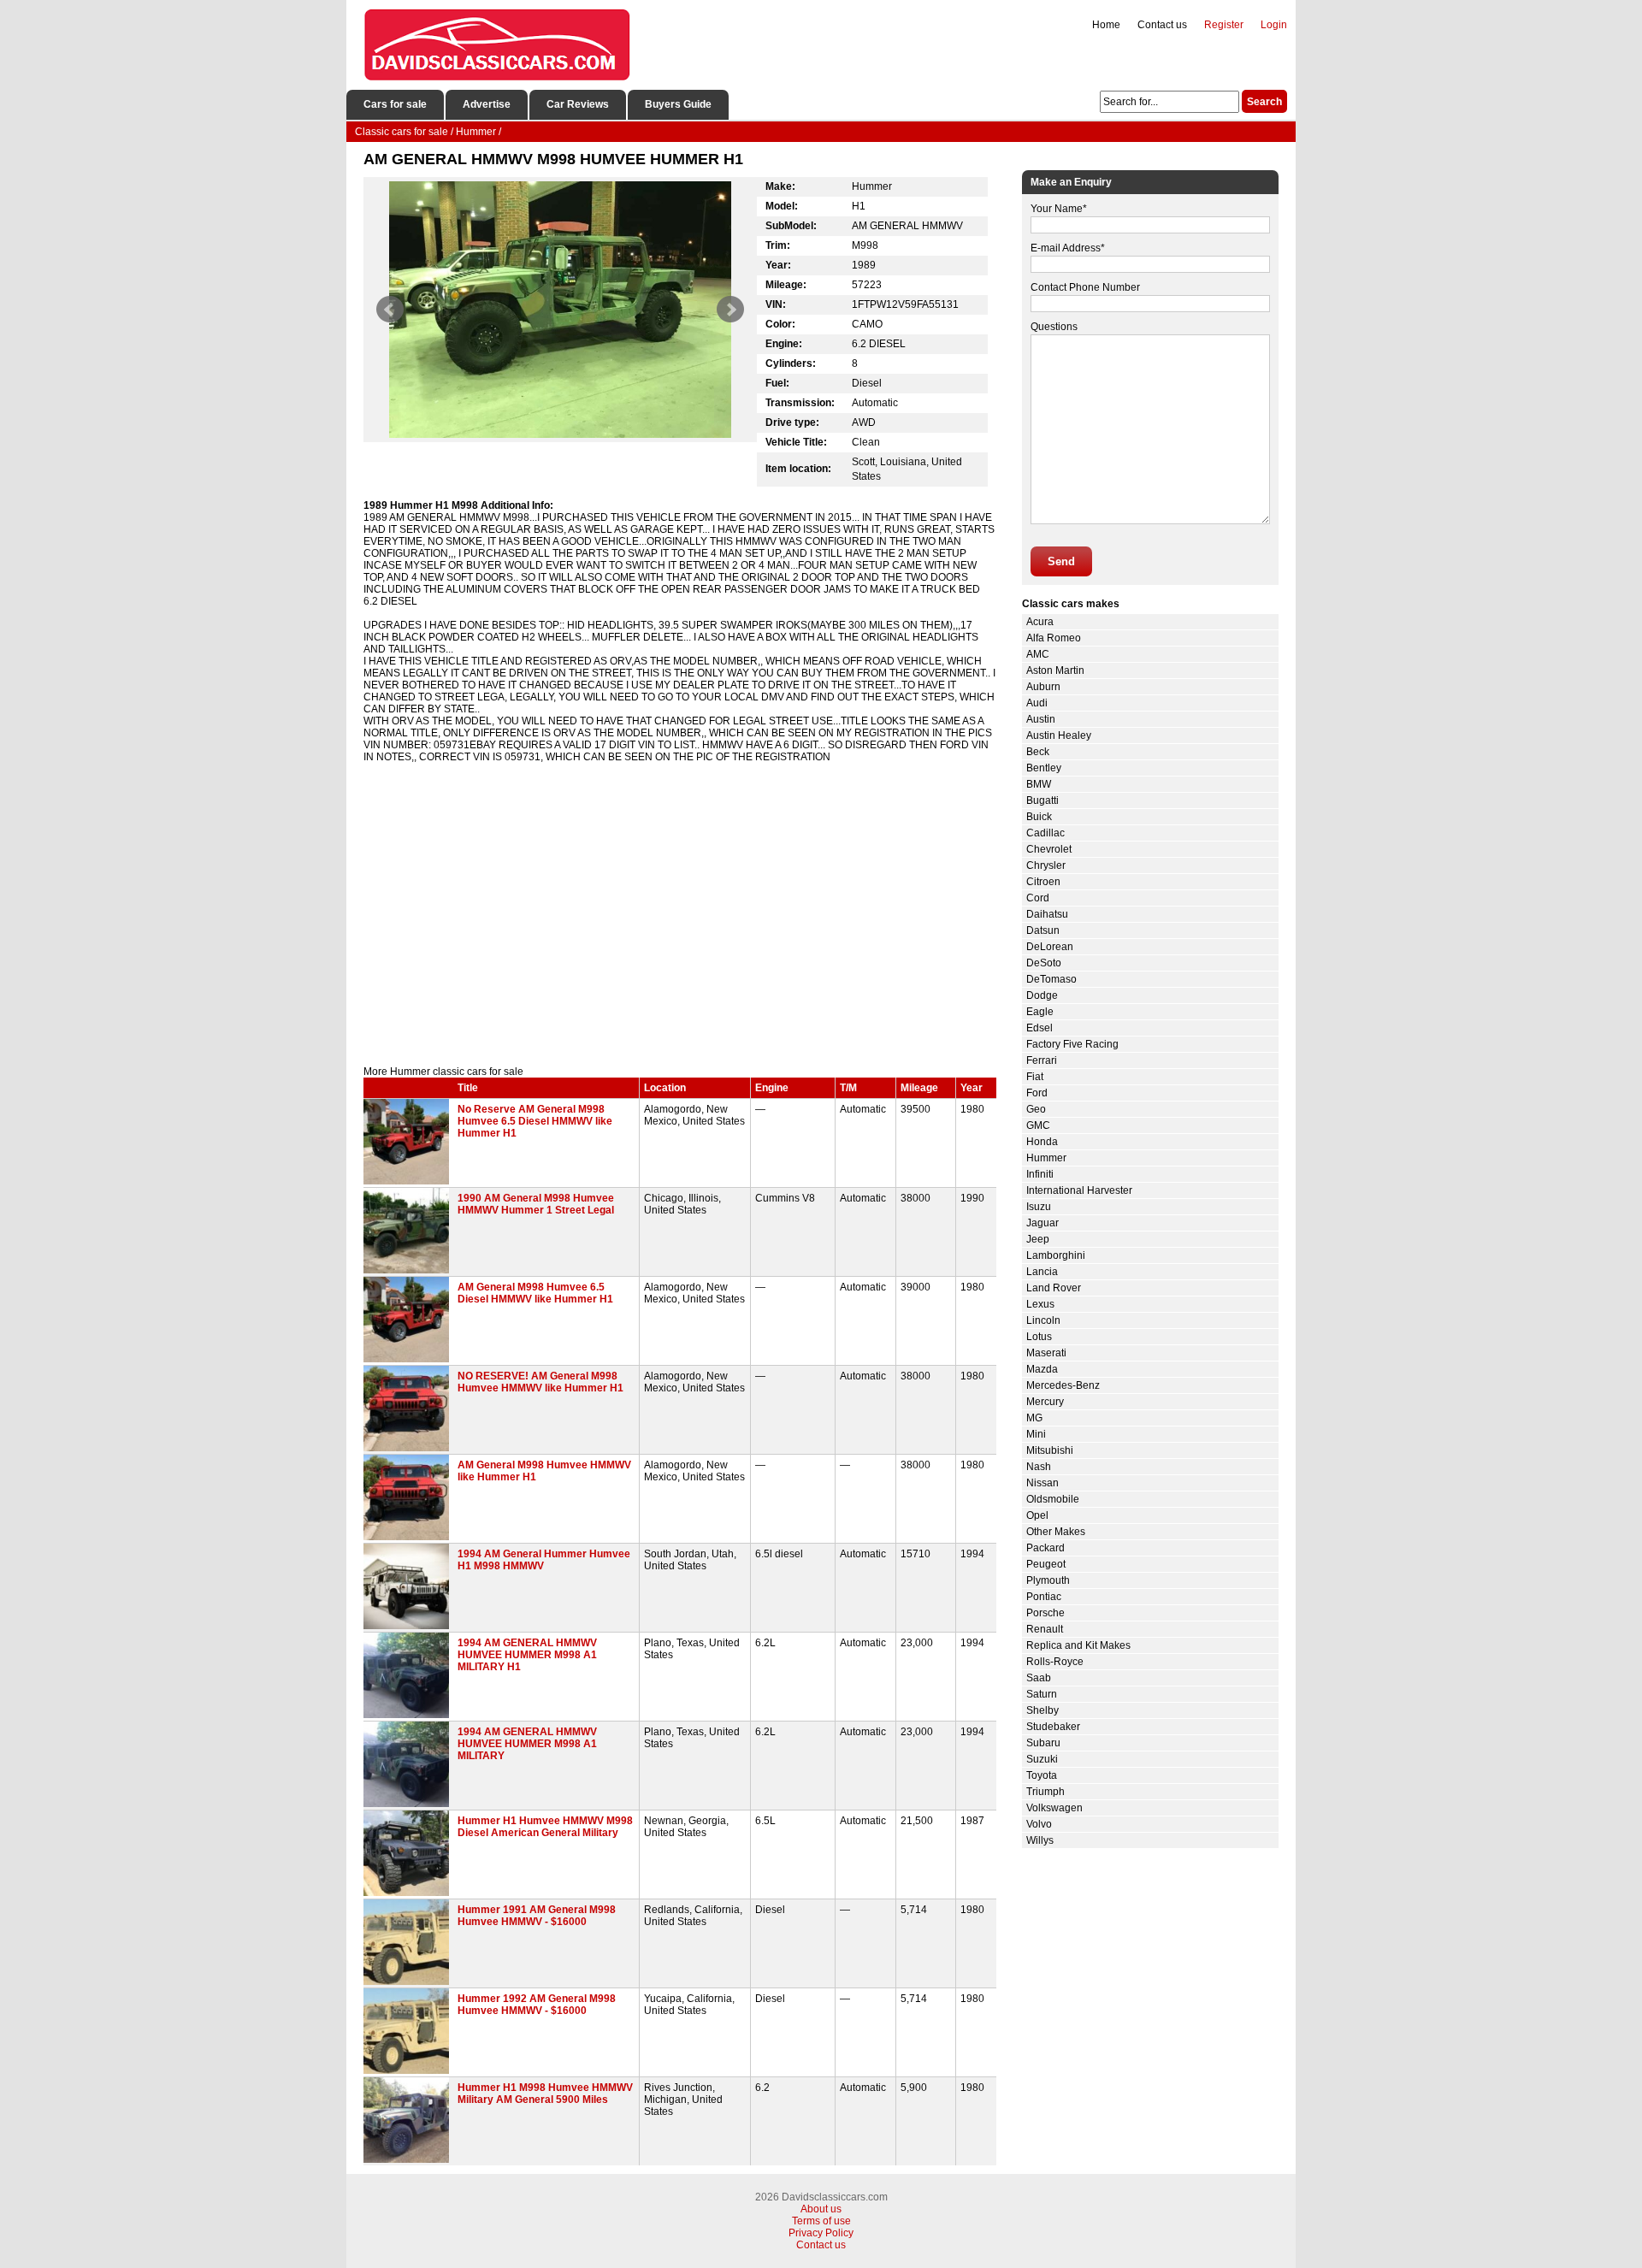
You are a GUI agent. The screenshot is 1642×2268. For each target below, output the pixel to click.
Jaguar (1042, 1223)
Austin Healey (1059, 735)
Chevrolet (1049, 849)
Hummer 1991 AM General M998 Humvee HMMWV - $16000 (537, 1916)
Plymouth (1048, 1580)
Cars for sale (395, 104)
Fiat (1035, 1077)
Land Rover (1054, 1288)
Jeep (1038, 1239)
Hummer (1046, 1158)
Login (1274, 25)
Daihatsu (1047, 914)
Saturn (1042, 1694)
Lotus (1039, 1337)
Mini (1036, 1434)
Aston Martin (1055, 670)
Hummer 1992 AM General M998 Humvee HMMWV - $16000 (537, 2005)
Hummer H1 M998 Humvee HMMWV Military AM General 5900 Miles (545, 2094)
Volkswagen (1054, 1808)
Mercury (1045, 1402)
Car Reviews (578, 104)
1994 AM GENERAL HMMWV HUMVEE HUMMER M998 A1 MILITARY (527, 1744)
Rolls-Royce (1055, 1662)
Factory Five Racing (1072, 1044)
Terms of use (821, 2221)
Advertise (487, 104)
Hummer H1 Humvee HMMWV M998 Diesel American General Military (545, 1827)
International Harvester (1079, 1190)
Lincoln (1043, 1320)
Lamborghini (1056, 1255)
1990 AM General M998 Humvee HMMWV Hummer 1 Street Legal (536, 1204)
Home (1106, 25)
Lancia (1042, 1272)
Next (730, 310)
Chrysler (1046, 865)
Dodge (1042, 995)
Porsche (1045, 1613)
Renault (1045, 1629)
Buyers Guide (678, 104)
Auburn (1043, 687)
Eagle (1040, 1012)
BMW (1039, 784)
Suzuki (1042, 1759)
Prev (390, 310)
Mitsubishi (1050, 1450)
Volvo (1039, 1824)
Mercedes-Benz (1063, 1385)
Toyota (1042, 1775)
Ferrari (1042, 1060)
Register (1224, 25)
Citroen (1043, 882)
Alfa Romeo (1054, 638)
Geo (1036, 1109)
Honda (1042, 1142)
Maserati (1046, 1353)
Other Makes (1056, 1532)
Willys (1040, 1840)
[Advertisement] (680, 920)
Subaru (1043, 1743)
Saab (1039, 1678)
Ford (1037, 1093)
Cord (1038, 898)
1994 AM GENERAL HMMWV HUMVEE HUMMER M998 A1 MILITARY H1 (527, 1655)
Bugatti (1042, 800)
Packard (1045, 1548)
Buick (1039, 817)
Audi (1037, 703)
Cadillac (1045, 833)
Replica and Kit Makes (1078, 1645)
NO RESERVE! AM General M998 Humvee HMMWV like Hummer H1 (540, 1382)
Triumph (1045, 1792)
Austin (1041, 719)
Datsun (1043, 930)
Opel (1037, 1515)
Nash (1039, 1467)
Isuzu (1039, 1207)
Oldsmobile (1053, 1499)
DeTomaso (1051, 979)
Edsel (1040, 1028)
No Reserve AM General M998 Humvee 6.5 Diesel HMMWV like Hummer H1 (535, 1121)
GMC (1038, 1125)
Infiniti (1040, 1174)
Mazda (1042, 1369)
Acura (1040, 622)
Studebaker (1053, 1727)
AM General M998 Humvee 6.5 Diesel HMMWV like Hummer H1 (535, 1293)
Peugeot (1046, 1564)
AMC (1038, 654)
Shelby (1042, 1710)
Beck (1038, 752)
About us (821, 2209)
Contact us (1162, 25)
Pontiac (1044, 1597)
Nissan (1042, 1483)
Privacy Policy (821, 2233)
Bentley (1044, 768)
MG (1034, 1418)
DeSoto (1044, 963)
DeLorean (1050, 947)
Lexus (1040, 1304)
